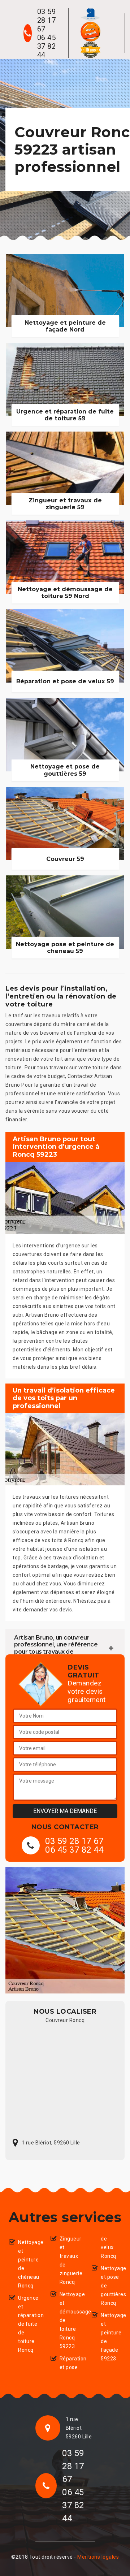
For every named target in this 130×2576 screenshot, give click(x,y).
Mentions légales (98, 2557)
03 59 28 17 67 (47, 20)
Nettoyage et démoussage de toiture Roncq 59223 (70, 2320)
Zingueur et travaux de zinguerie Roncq (70, 2260)
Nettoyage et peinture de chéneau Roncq (28, 2264)
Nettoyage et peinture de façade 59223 (111, 2337)
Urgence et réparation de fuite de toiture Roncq (28, 2324)
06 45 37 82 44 (47, 46)
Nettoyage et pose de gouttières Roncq (111, 2286)
